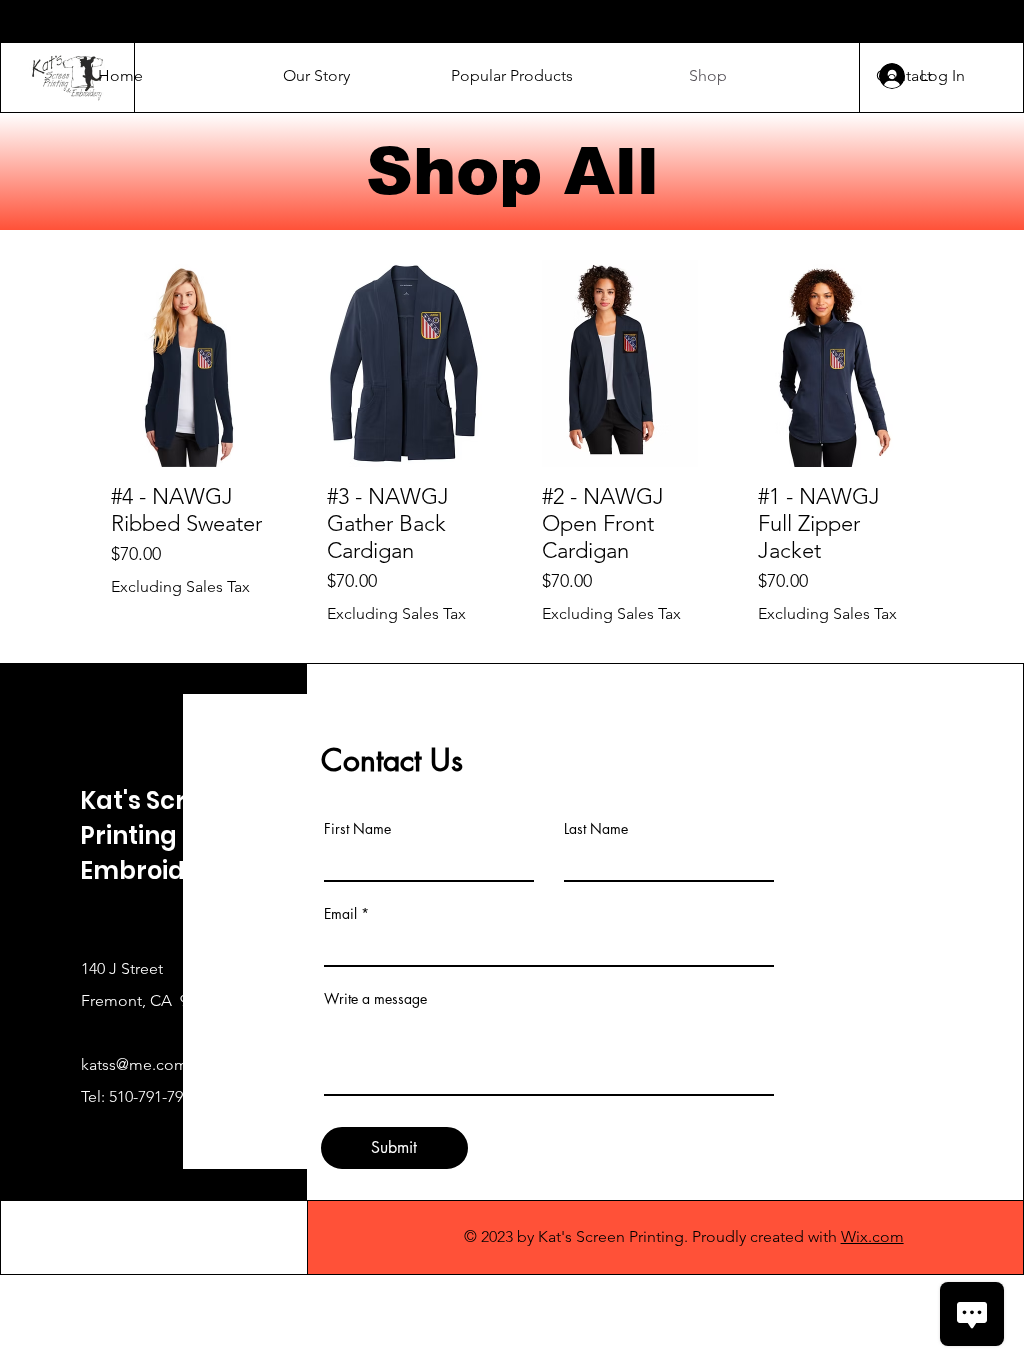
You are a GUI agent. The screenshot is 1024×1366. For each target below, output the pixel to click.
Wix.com (872, 1236)
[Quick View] (189, 363)
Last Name (596, 829)
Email (340, 914)
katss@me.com (134, 1064)
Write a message (375, 999)
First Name (357, 829)
